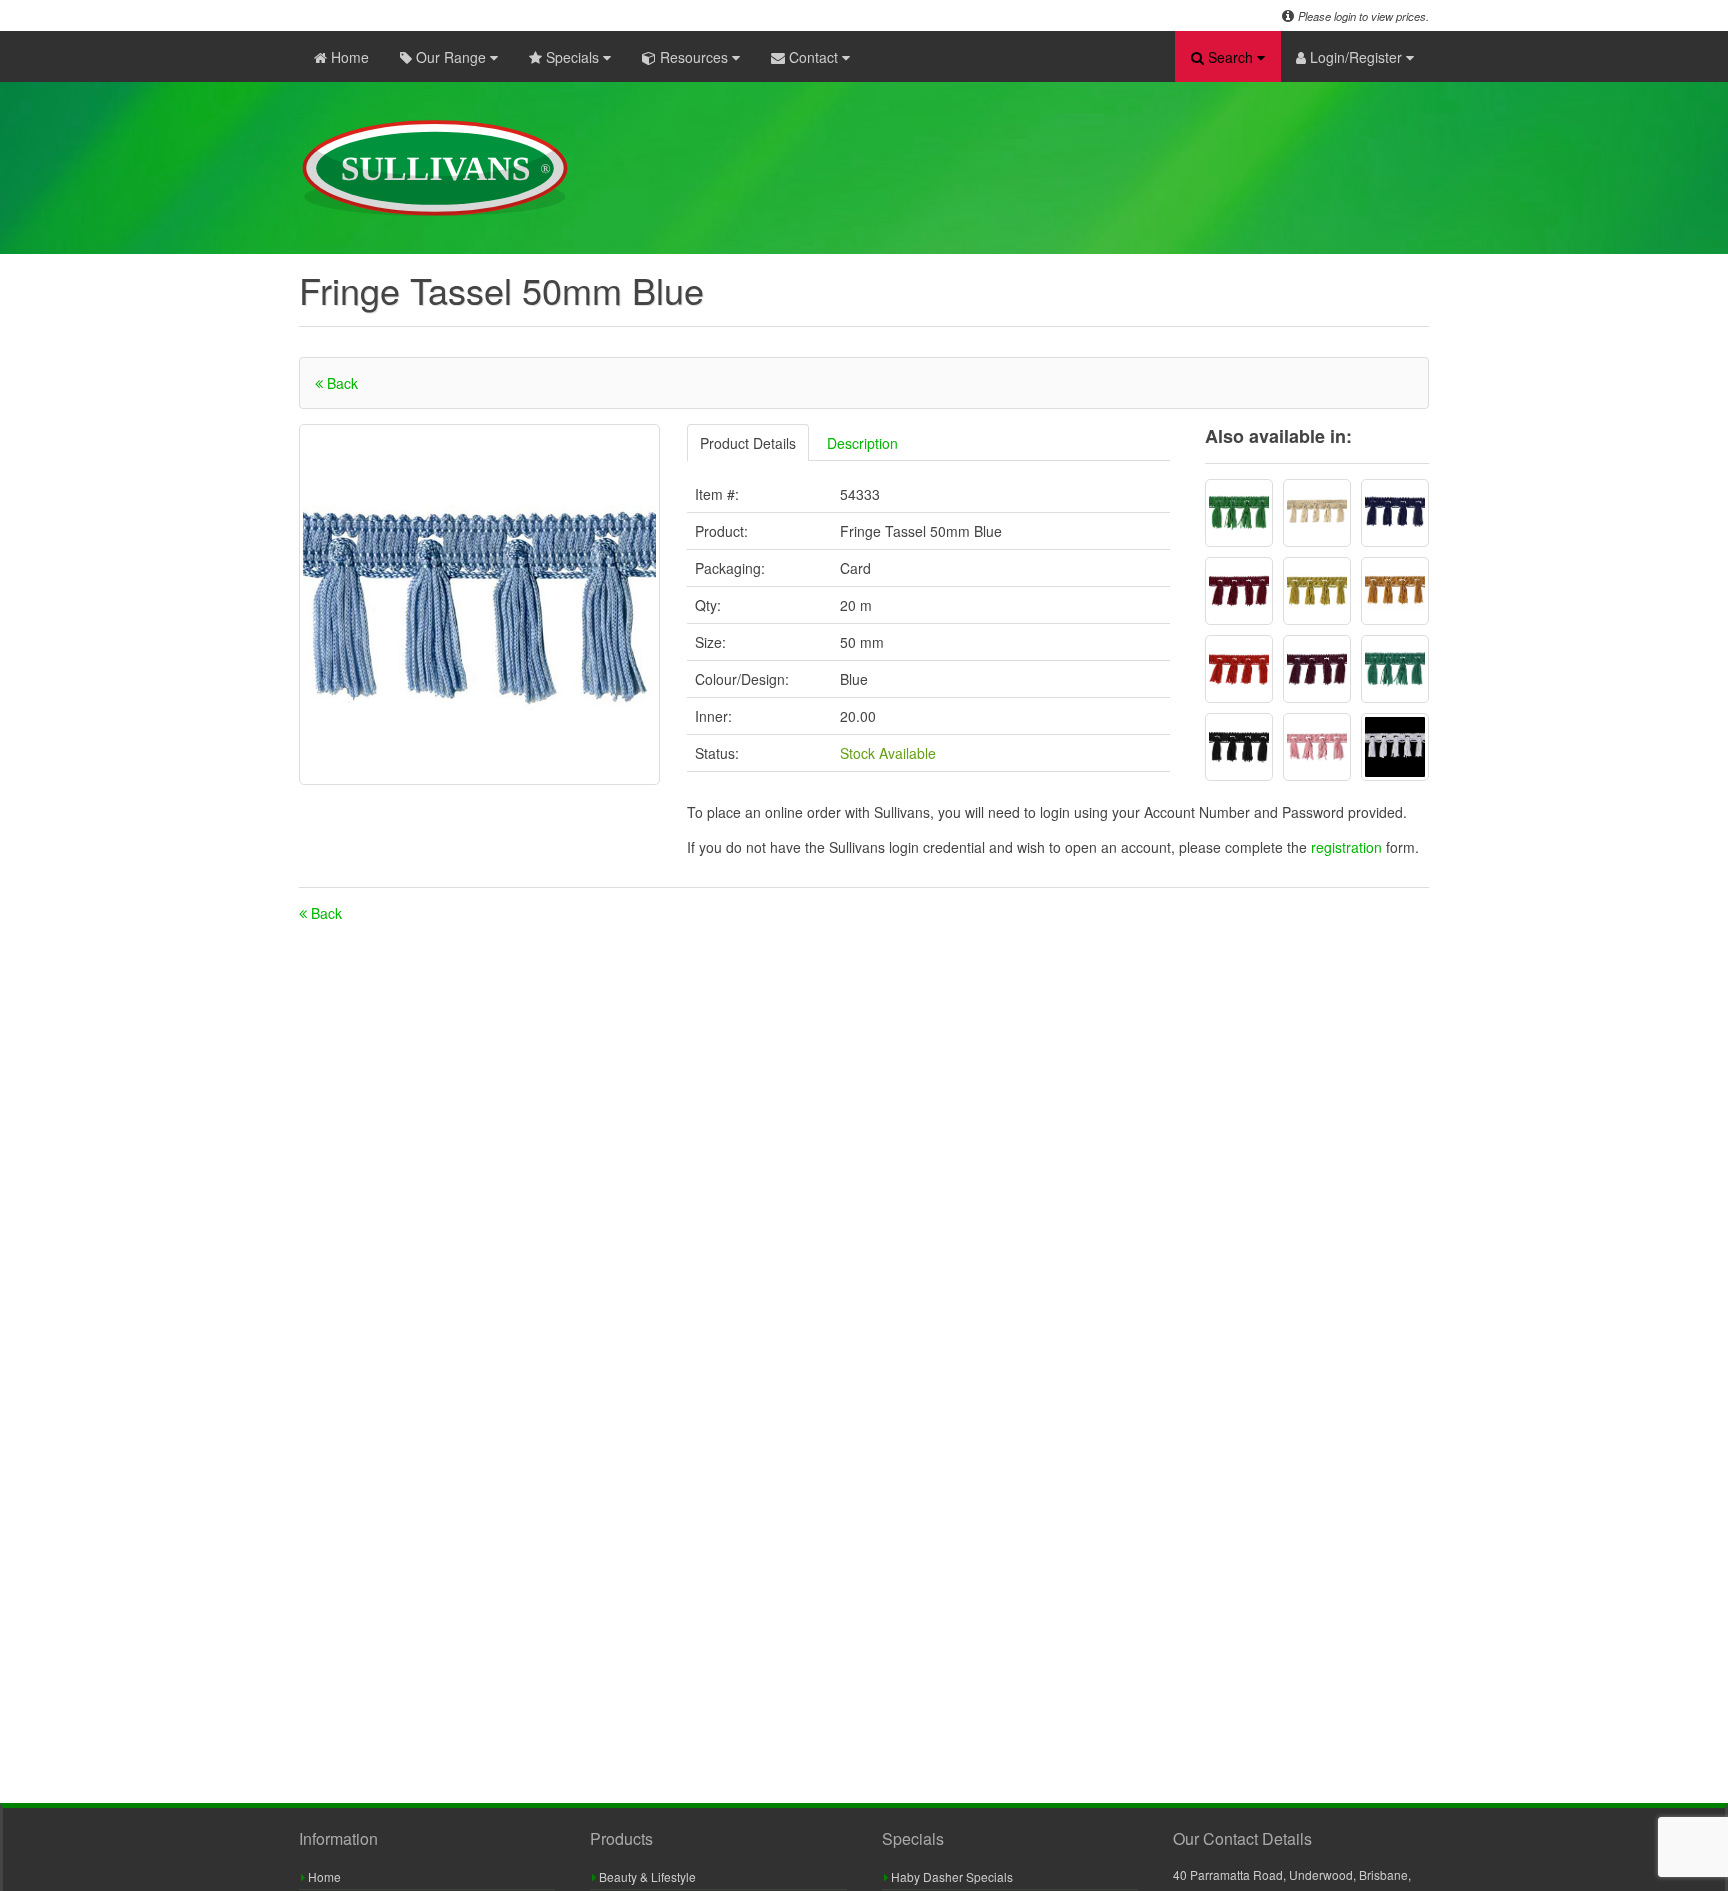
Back (340, 383)
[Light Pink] (1317, 747)
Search (1230, 57)
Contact (813, 57)
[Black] (1239, 747)
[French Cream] (1317, 513)
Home (348, 57)
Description (862, 443)
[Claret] (1239, 591)
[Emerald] (1239, 513)
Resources (694, 57)
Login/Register (1356, 57)
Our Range (451, 57)
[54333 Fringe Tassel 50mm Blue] (479, 604)
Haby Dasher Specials (950, 1876)
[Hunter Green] (1395, 669)
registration (1348, 847)
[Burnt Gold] (1395, 591)
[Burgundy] (1317, 669)
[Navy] (1395, 513)
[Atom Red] (1239, 669)
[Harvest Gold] (1317, 591)
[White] (1395, 747)
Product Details (748, 443)
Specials (572, 57)
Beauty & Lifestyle (646, 1876)
